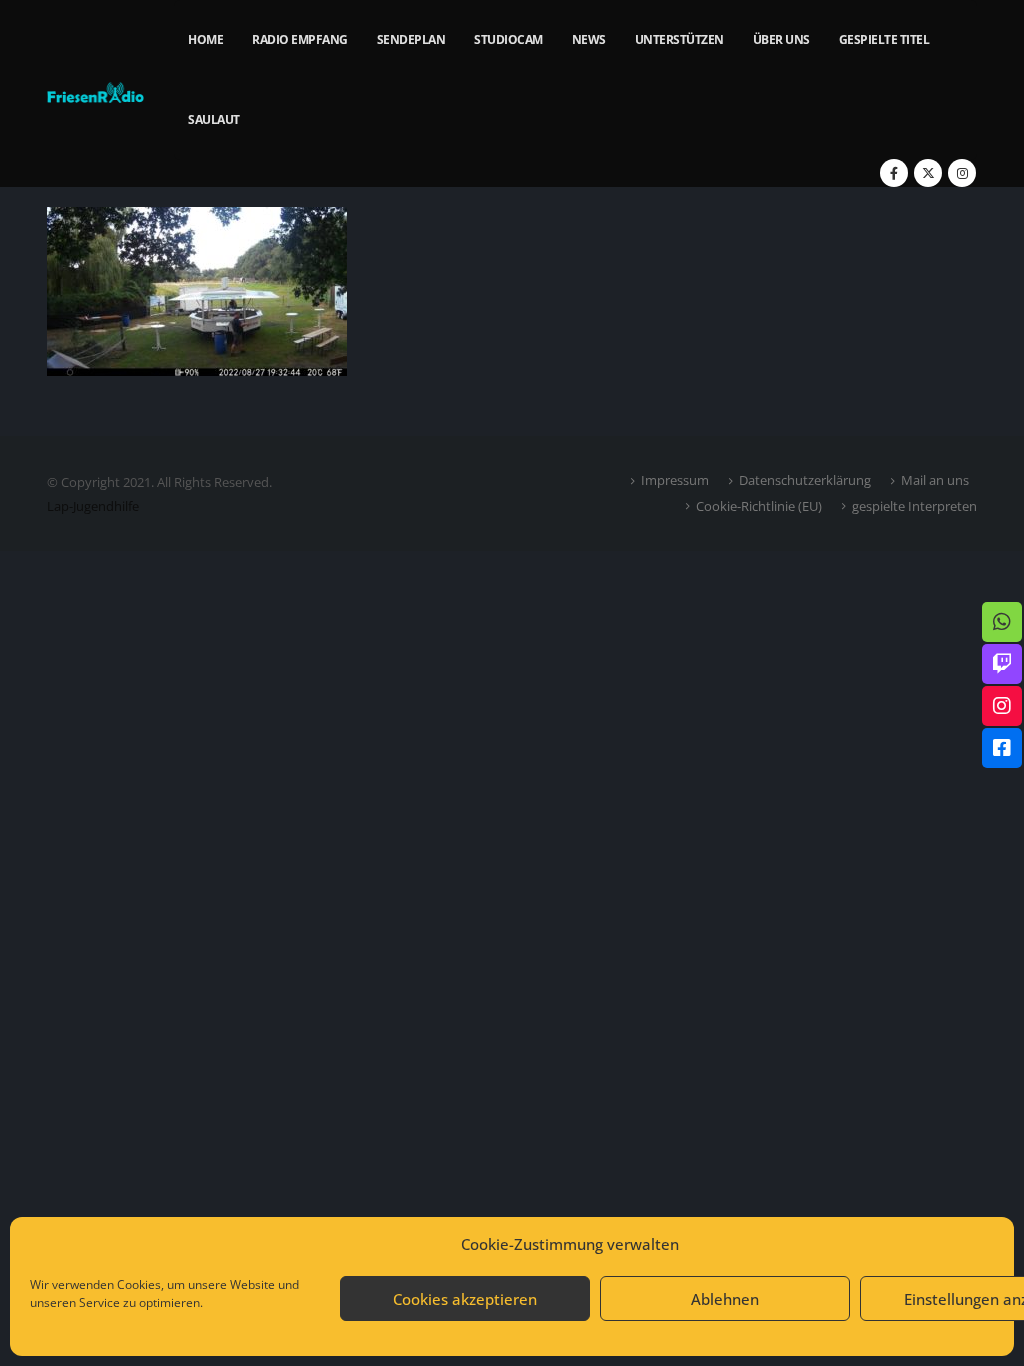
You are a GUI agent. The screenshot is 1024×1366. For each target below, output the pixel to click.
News (589, 39)
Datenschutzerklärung (805, 480)
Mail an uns (935, 480)
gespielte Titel (884, 39)
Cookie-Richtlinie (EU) (759, 506)
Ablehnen (725, 1299)
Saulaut (214, 119)
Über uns (781, 39)
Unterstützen (679, 39)
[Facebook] (894, 173)
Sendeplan (411, 39)
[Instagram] (962, 173)
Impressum (675, 480)
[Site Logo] (95, 93)
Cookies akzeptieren (465, 1299)
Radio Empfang (300, 39)
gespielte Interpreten (914, 506)
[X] (928, 173)
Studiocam (508, 39)
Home (205, 39)
